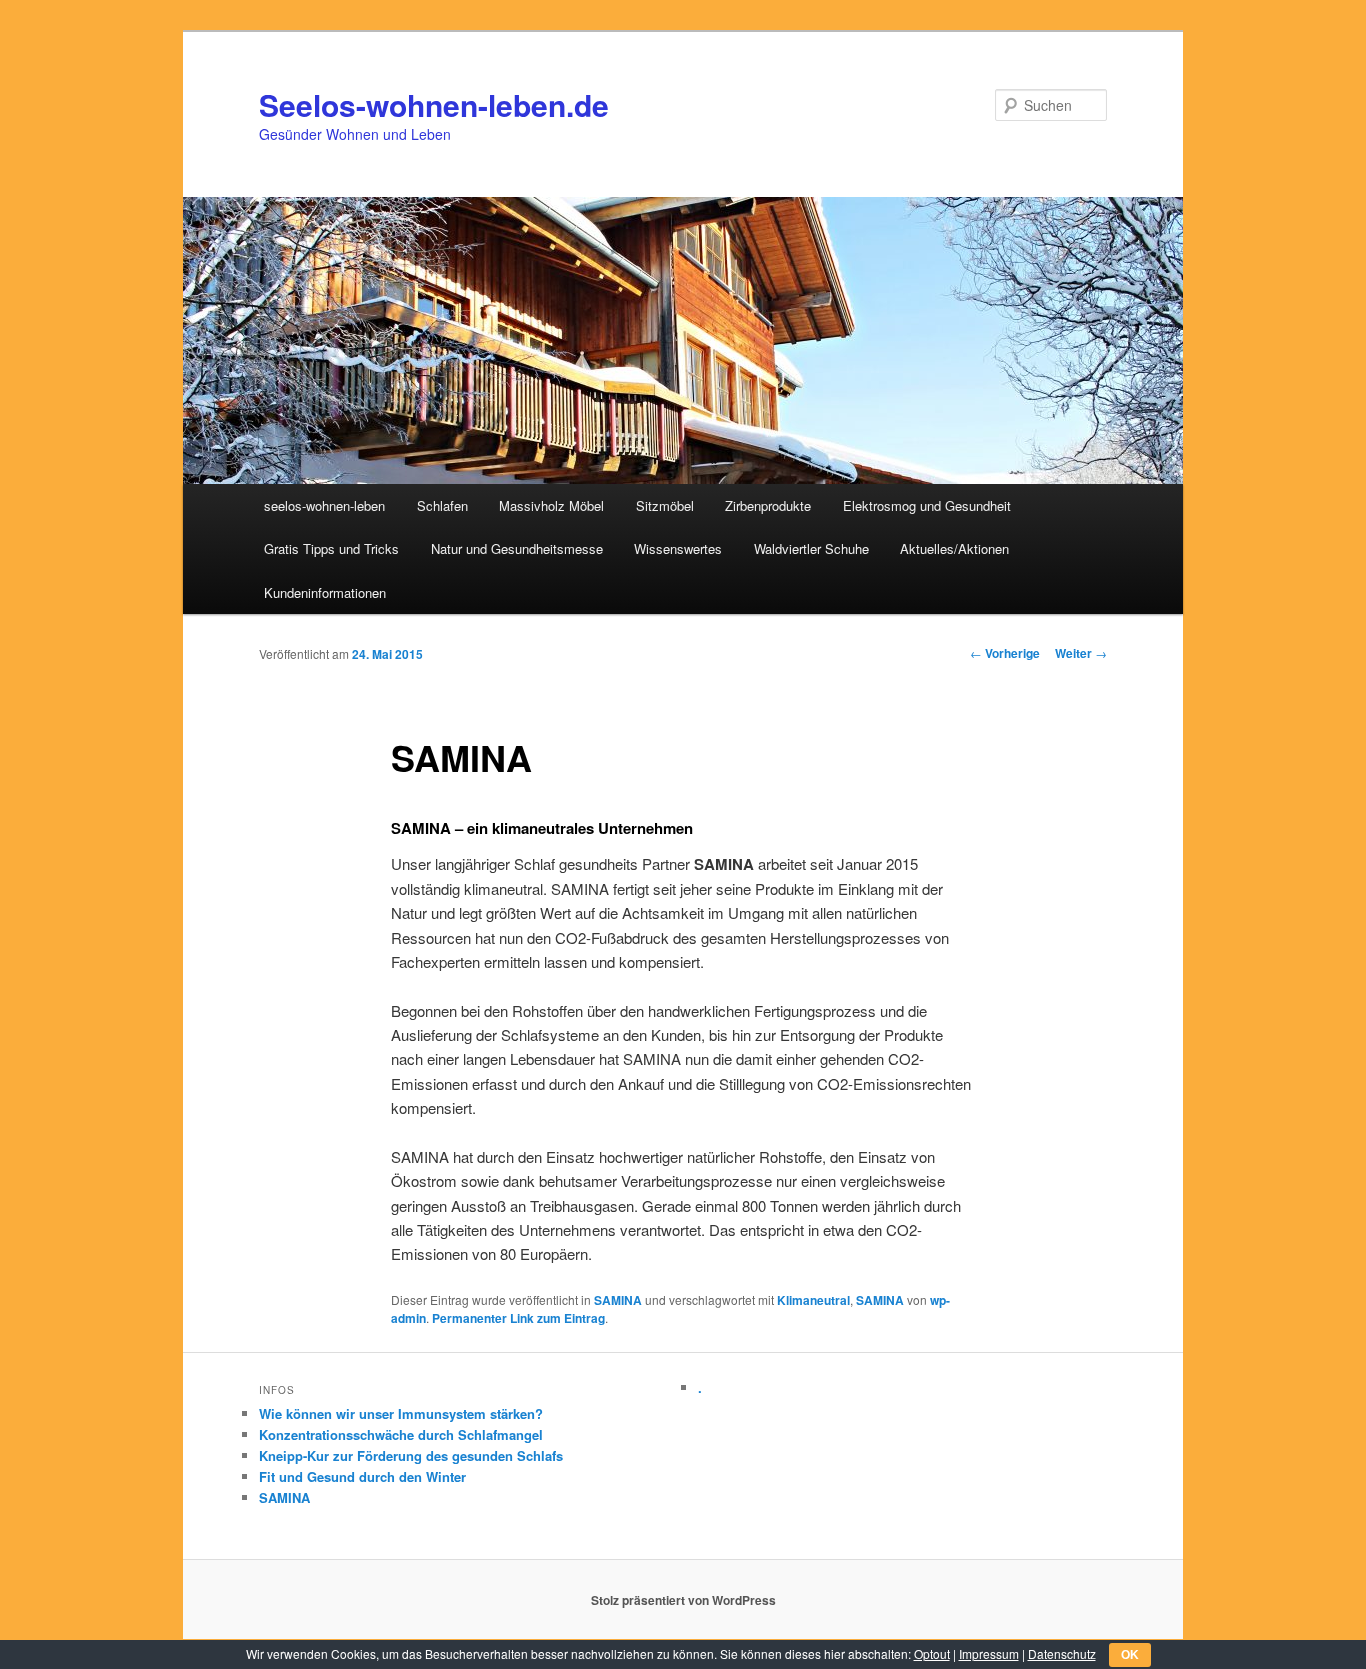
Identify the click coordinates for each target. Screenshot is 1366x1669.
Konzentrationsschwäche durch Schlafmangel (401, 1434)
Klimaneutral (813, 1300)
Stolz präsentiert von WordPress (683, 1600)
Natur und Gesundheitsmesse (517, 548)
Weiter (1081, 653)
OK (1130, 1655)
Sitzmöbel (665, 505)
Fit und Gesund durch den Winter (362, 1476)
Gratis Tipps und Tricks (331, 548)
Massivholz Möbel (551, 505)
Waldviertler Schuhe (811, 548)
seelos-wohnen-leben (324, 505)
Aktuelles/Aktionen (954, 548)
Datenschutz (1062, 1653)
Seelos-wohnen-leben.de (434, 104)
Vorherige (1005, 653)
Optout (932, 1653)
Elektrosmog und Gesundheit (927, 505)
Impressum (989, 1653)
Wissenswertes (678, 548)
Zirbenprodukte (768, 505)
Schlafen (442, 505)
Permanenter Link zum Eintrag (518, 1318)
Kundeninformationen (325, 592)
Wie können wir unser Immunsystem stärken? (401, 1413)
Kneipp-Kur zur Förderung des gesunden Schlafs (411, 1455)
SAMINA (618, 1300)
